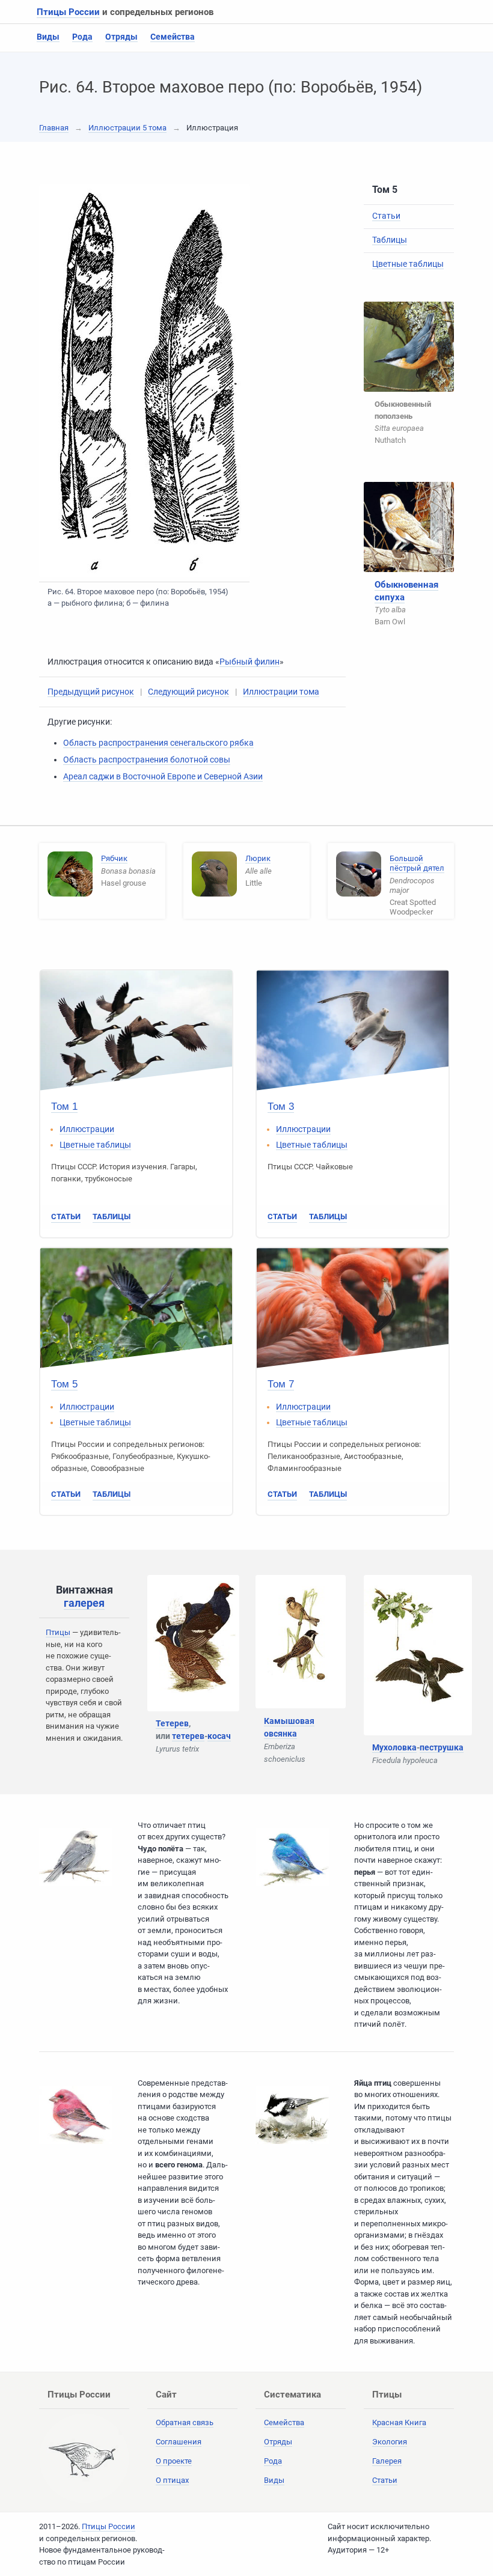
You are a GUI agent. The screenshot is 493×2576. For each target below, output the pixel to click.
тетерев (188, 1736)
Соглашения (179, 2442)
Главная (54, 128)
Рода (82, 37)
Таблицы (390, 240)
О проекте (174, 2461)
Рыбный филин (250, 662)
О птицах (172, 2480)
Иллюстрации (87, 1129)
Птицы (58, 1632)
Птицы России (68, 12)
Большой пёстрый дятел (417, 863)
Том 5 (64, 1384)
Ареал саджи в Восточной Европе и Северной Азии (163, 776)
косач (219, 1736)
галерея (84, 1603)
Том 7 (281, 1384)
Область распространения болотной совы (147, 760)
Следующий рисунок (188, 692)
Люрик (258, 858)
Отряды (121, 37)
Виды (48, 37)
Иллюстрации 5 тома (127, 128)
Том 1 (64, 1107)
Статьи (386, 216)
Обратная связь (185, 2422)
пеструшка (442, 1747)
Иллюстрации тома (281, 692)
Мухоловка (394, 1747)
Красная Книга (399, 2422)
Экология (390, 2442)
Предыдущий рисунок (91, 692)
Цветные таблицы (408, 264)
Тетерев (172, 1723)
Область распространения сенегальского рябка (158, 743)
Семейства (173, 37)
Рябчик (114, 858)
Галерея (387, 2461)
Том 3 (281, 1107)
